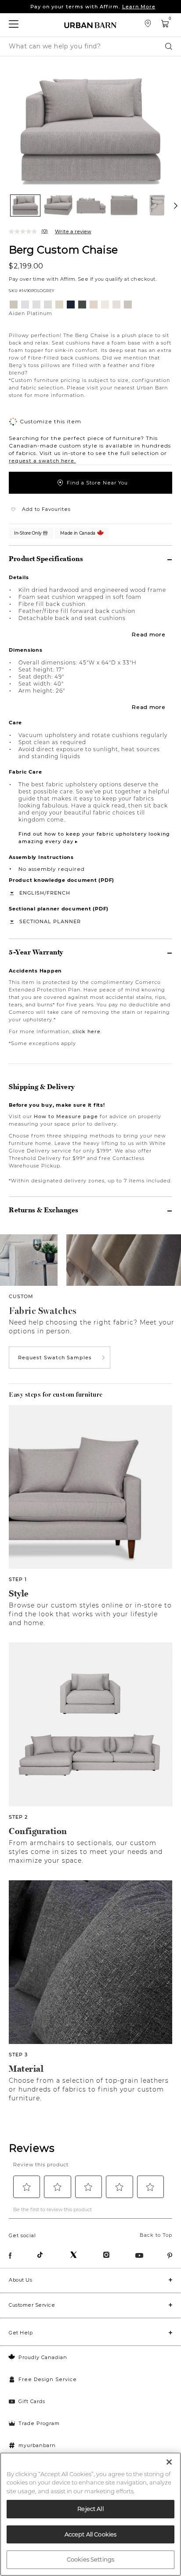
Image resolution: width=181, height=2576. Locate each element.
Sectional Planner (50, 921)
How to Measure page (66, 1116)
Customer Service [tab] (32, 2305)
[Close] (169, 2462)
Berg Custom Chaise (63, 249)
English (32, 893)
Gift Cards (32, 2401)
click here (87, 1031)
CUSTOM (21, 1296)
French (58, 893)
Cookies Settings (90, 2559)
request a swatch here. (42, 461)
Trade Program (39, 2423)
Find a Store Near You (97, 483)
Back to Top (156, 2235)
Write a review (73, 231)
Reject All (90, 2509)
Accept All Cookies (90, 2534)
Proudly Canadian (43, 2357)
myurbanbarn (37, 2445)
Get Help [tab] (21, 2333)
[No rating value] (25, 231)
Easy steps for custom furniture (56, 1394)
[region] (90, 2514)
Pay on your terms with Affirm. (93, 7)
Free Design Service (48, 2379)
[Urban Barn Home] (90, 25)
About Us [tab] (20, 2280)
